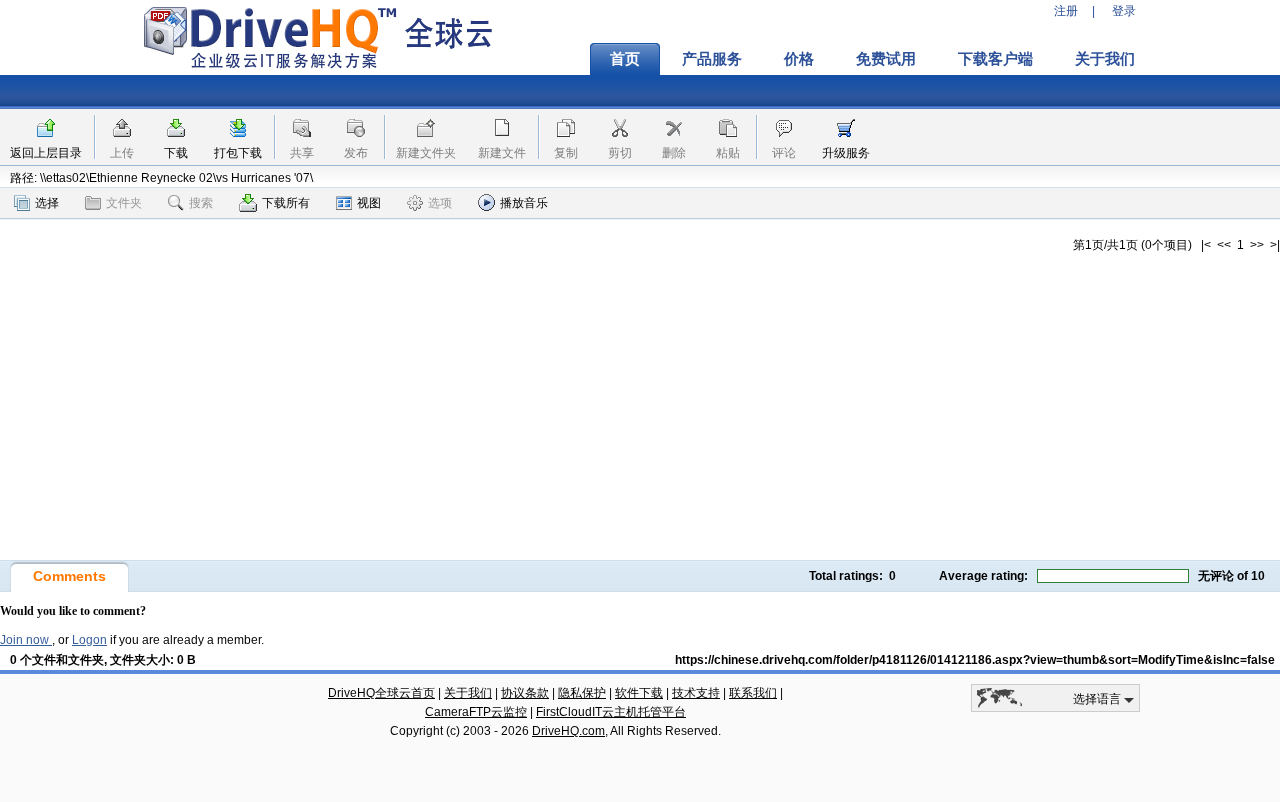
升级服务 (846, 153)
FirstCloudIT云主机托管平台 (611, 712)
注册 (1066, 11)
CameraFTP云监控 (476, 712)
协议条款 (525, 693)
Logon (89, 640)
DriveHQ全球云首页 (381, 693)
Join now (26, 640)
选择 (47, 203)
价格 (799, 59)
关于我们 (1105, 59)
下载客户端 (995, 59)
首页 (625, 59)
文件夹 (124, 203)
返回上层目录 (46, 153)
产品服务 (712, 59)
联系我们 (753, 693)
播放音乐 (524, 203)
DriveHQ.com (568, 731)
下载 (176, 153)
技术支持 (696, 693)
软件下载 (639, 693)
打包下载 (238, 153)
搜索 (201, 203)
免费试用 (886, 59)
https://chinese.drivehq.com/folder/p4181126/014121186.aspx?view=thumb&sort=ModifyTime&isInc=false (975, 660)
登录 (1124, 11)
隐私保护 (582, 693)
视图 (369, 203)
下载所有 (286, 203)
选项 (440, 203)
